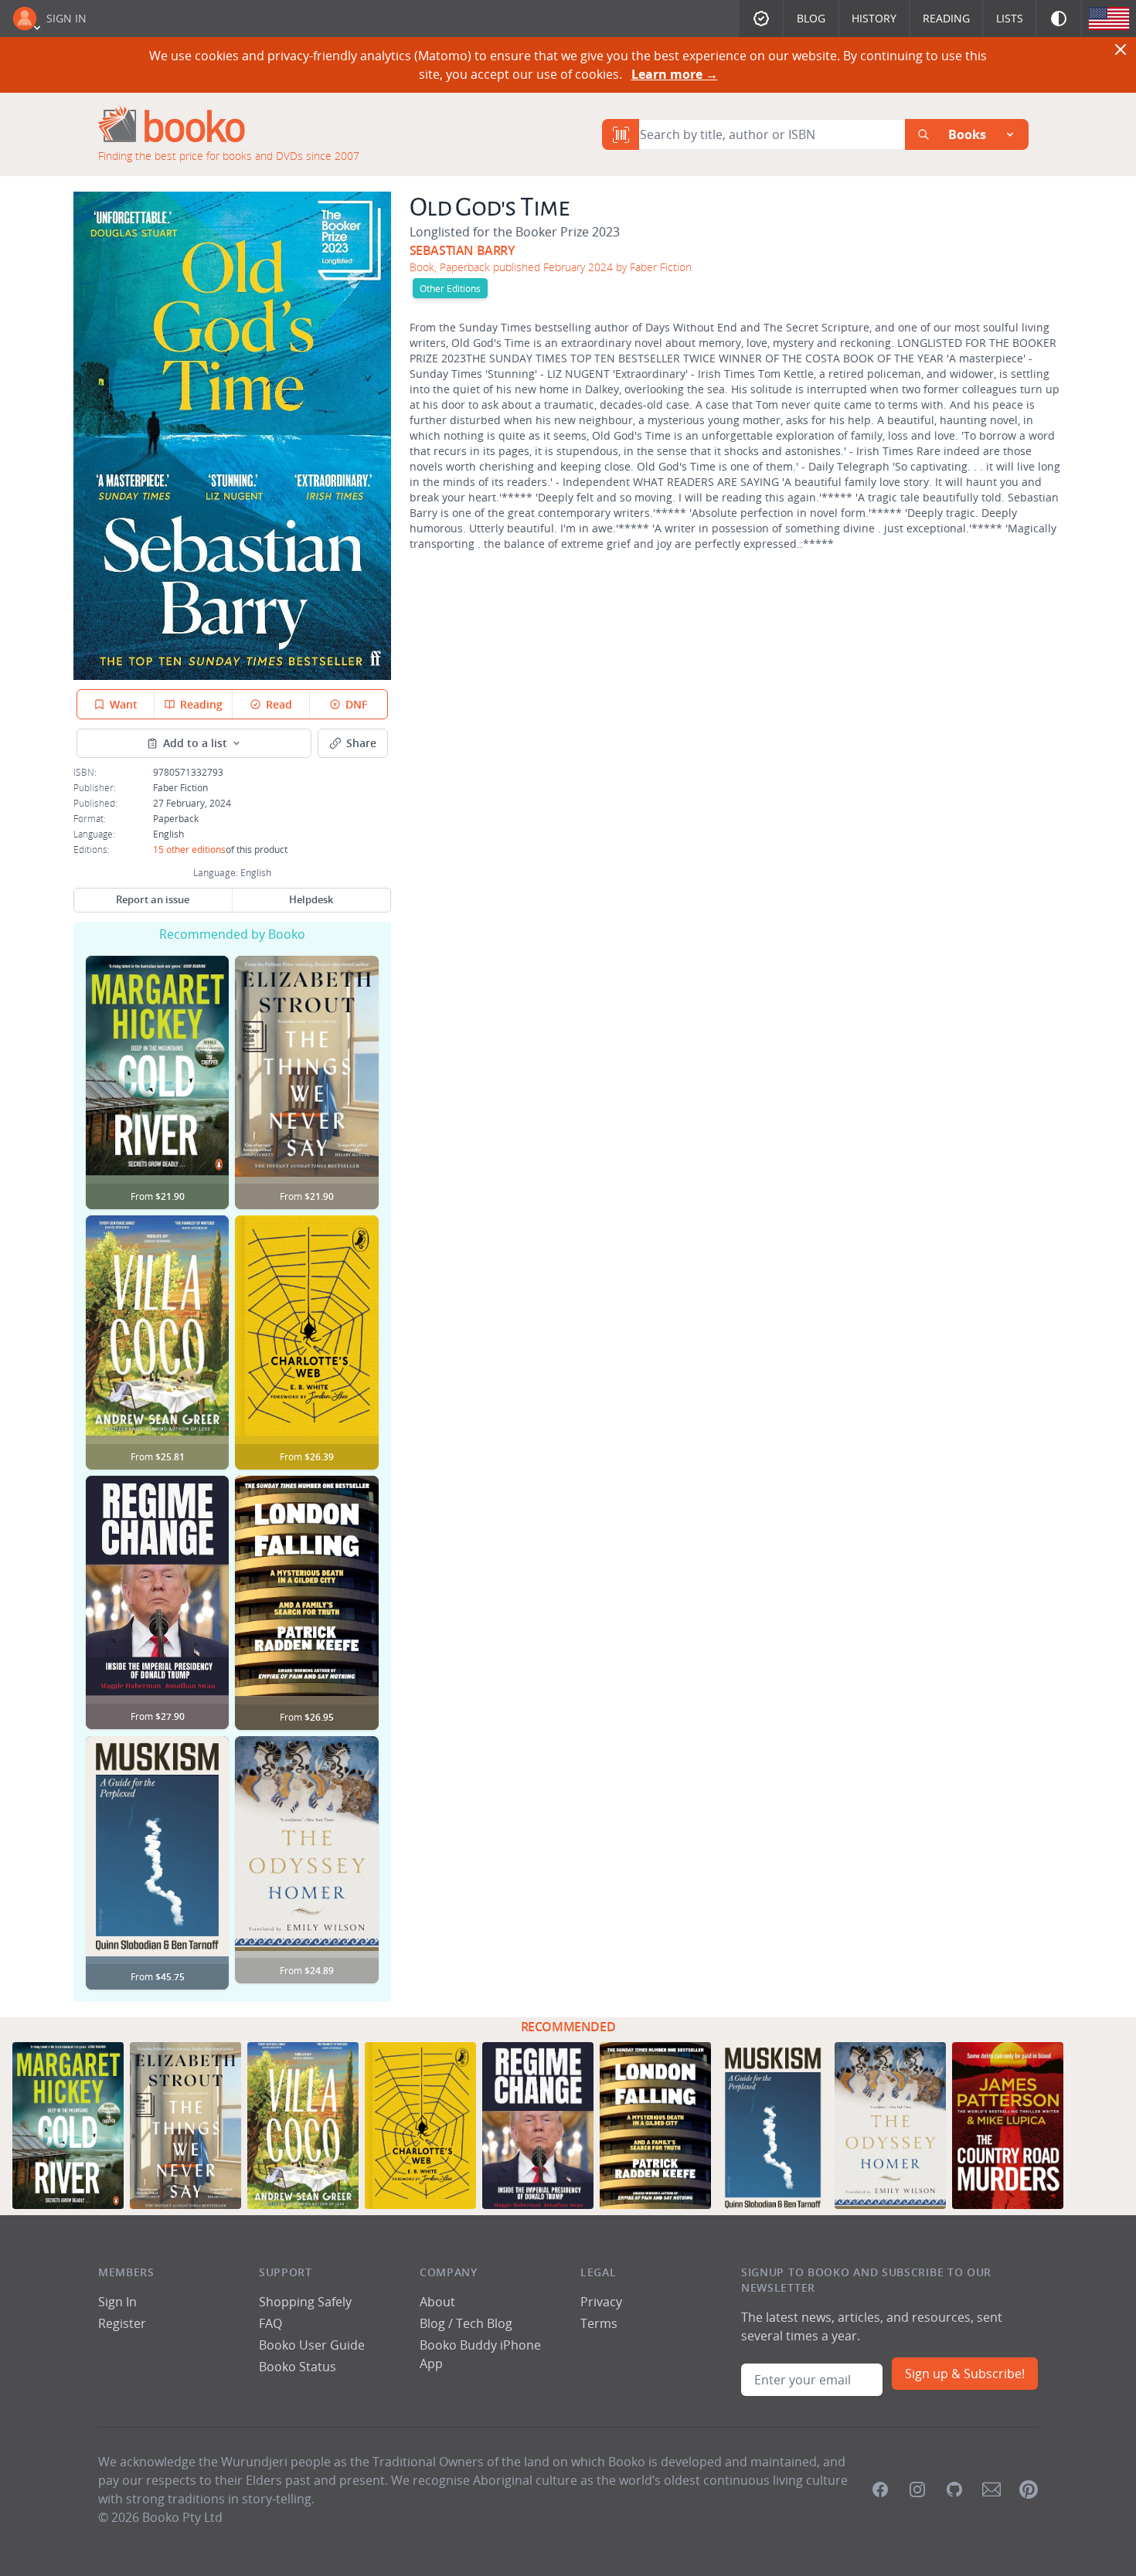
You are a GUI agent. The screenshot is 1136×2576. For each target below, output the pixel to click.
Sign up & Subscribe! (965, 2374)
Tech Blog (484, 2323)
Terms (599, 2323)
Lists (1010, 18)
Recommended (568, 2027)
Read (279, 704)
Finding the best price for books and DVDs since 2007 (229, 156)
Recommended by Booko (232, 934)
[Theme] (1059, 19)
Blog (811, 18)
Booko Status (298, 2367)
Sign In (66, 18)
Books (967, 134)
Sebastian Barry (462, 250)
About (437, 2302)
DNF (356, 704)
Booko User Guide (312, 2345)
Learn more (675, 74)
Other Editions (450, 288)
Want (124, 704)
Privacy (601, 2302)
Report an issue (153, 899)
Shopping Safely (305, 2302)
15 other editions (189, 849)
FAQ (270, 2323)
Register (122, 2323)
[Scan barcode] (621, 134)
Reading (946, 18)
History (874, 18)
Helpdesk (311, 899)
